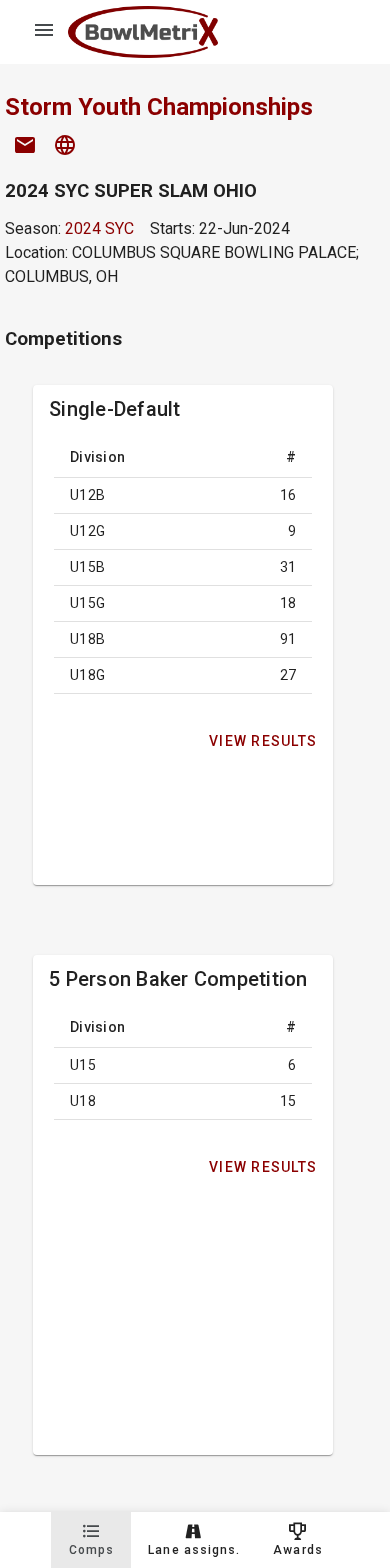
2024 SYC (99, 228)
